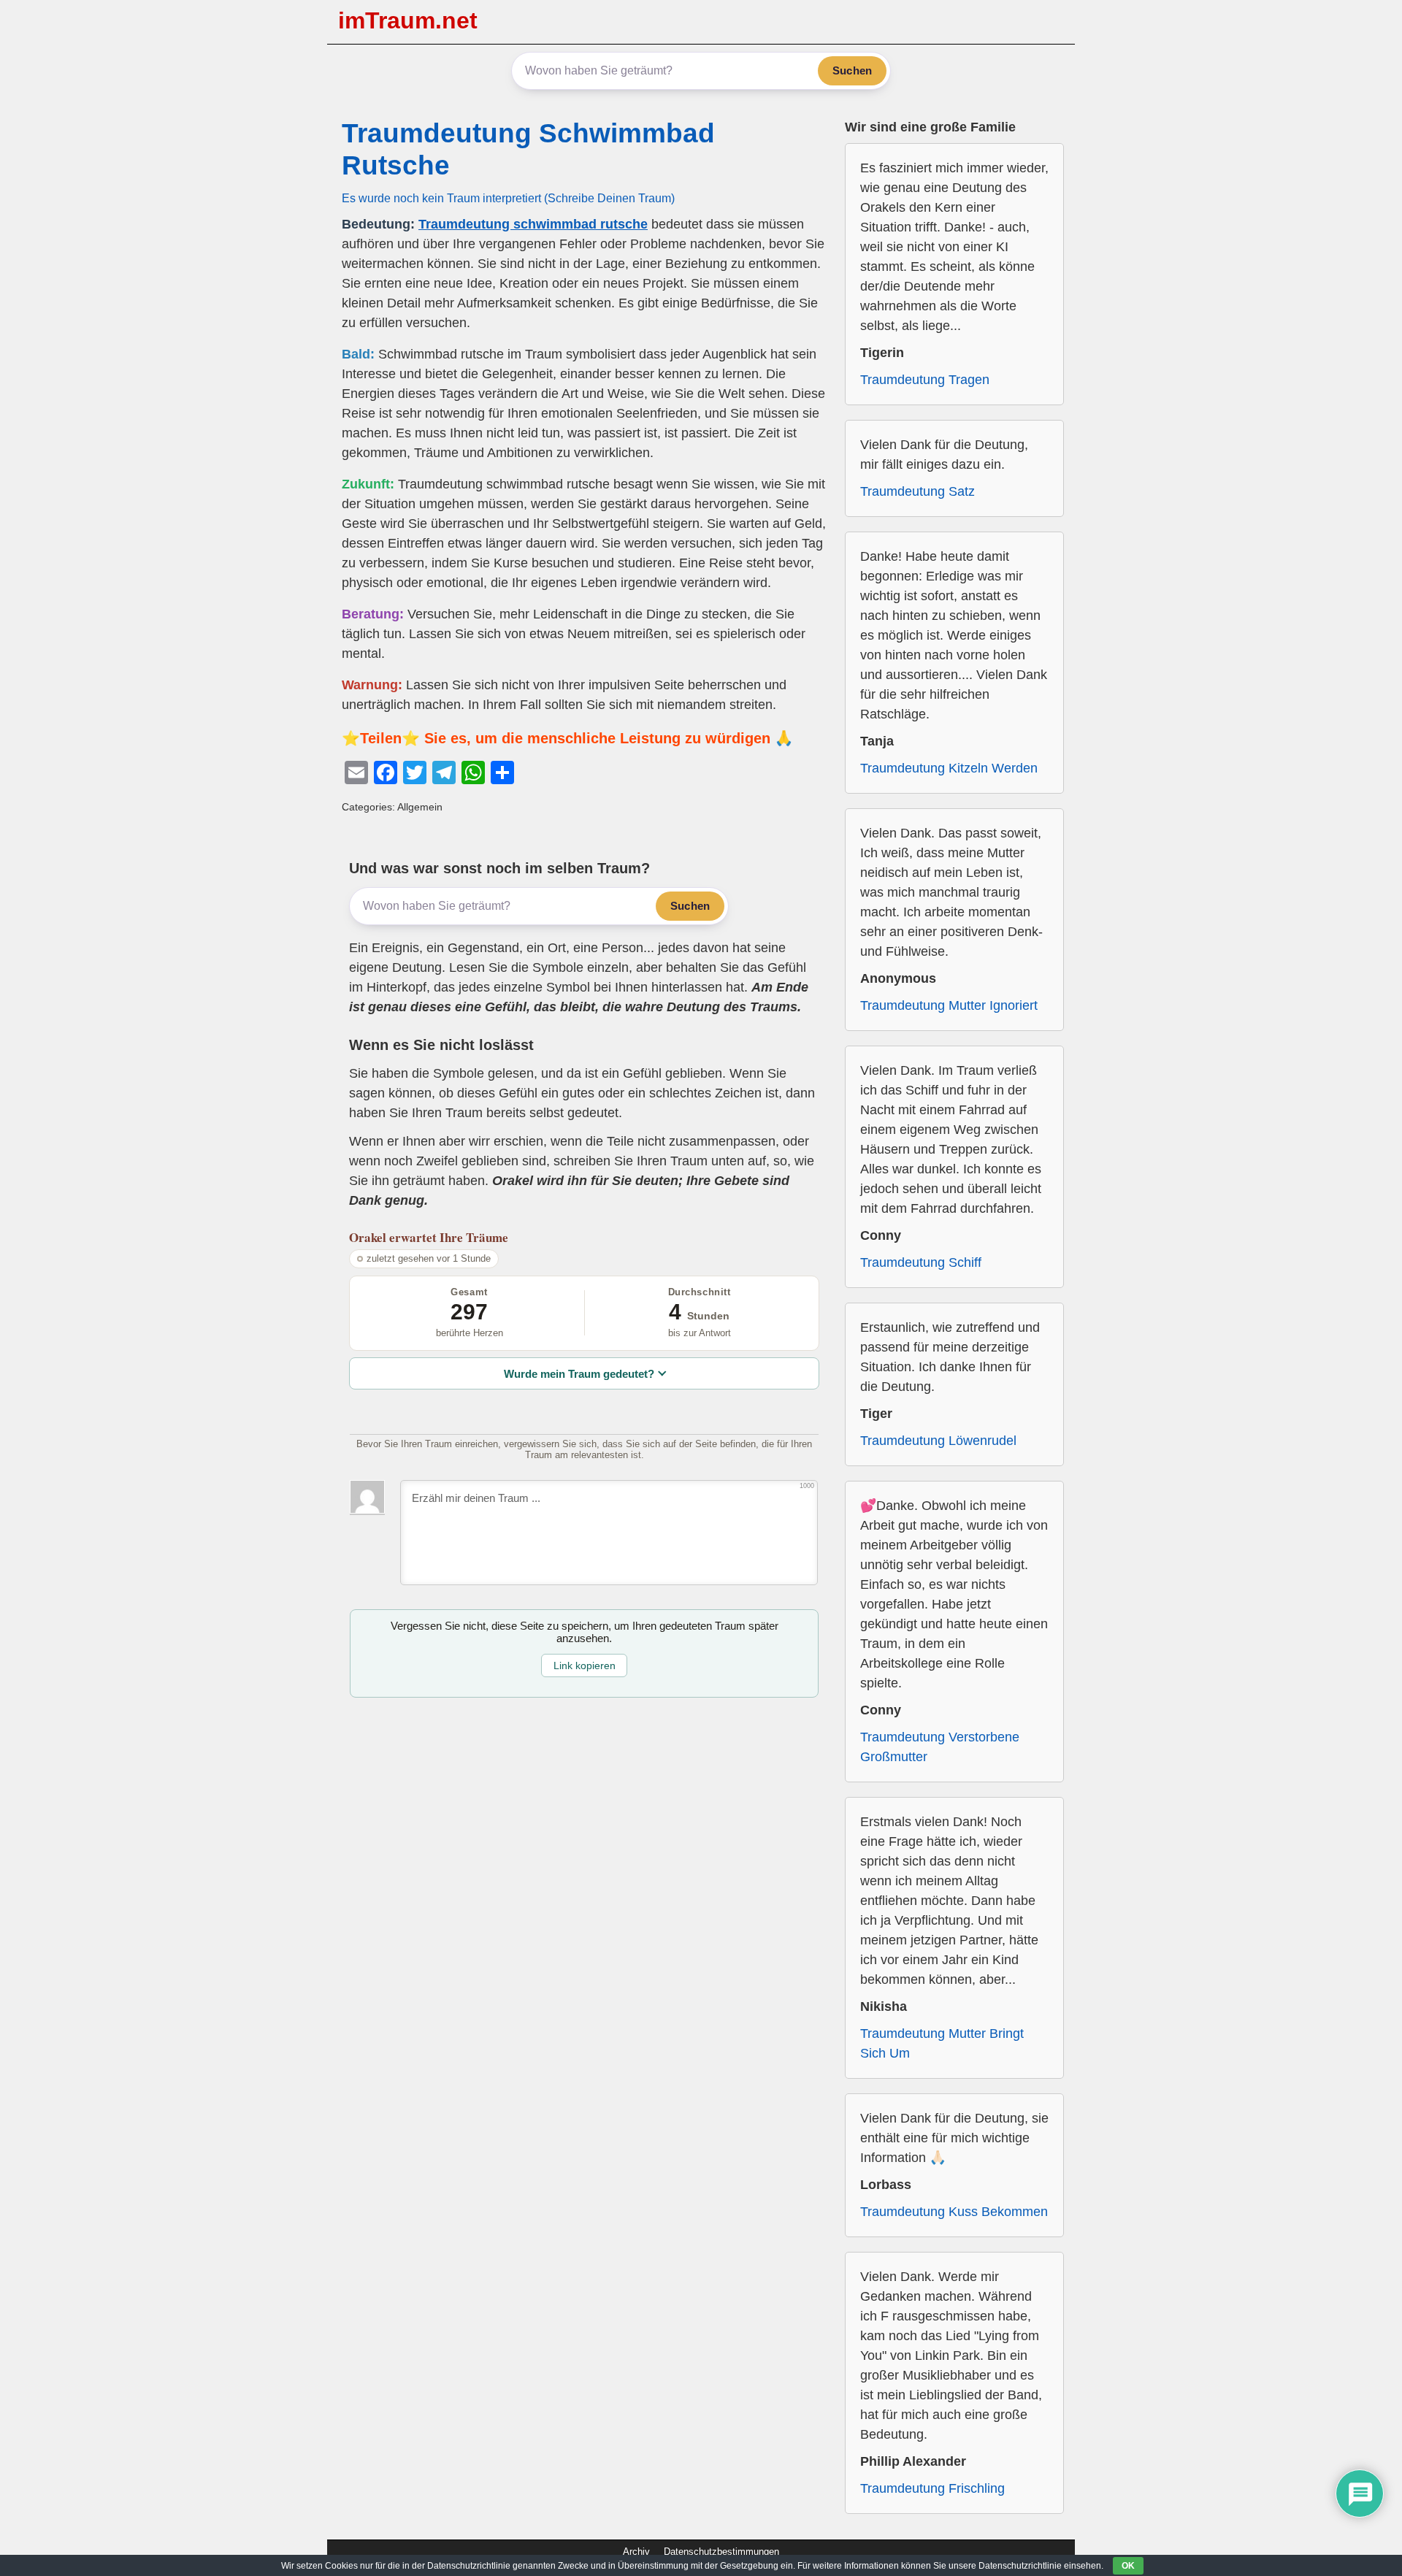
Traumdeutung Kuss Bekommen (954, 2212)
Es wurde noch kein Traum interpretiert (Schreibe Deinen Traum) (508, 198)
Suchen (852, 70)
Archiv (636, 2552)
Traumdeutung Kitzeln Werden (949, 768)
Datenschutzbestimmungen (721, 2552)
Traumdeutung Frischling (932, 2488)
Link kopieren (585, 1665)
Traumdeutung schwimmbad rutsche (533, 224)
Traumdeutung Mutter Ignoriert (949, 1005)
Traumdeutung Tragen (925, 380)
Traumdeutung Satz (918, 491)
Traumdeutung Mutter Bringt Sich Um (942, 2043)
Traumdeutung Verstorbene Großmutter (940, 1747)
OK (1128, 2566)
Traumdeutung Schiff (921, 1262)
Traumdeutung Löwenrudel (938, 1441)
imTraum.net (408, 20)
